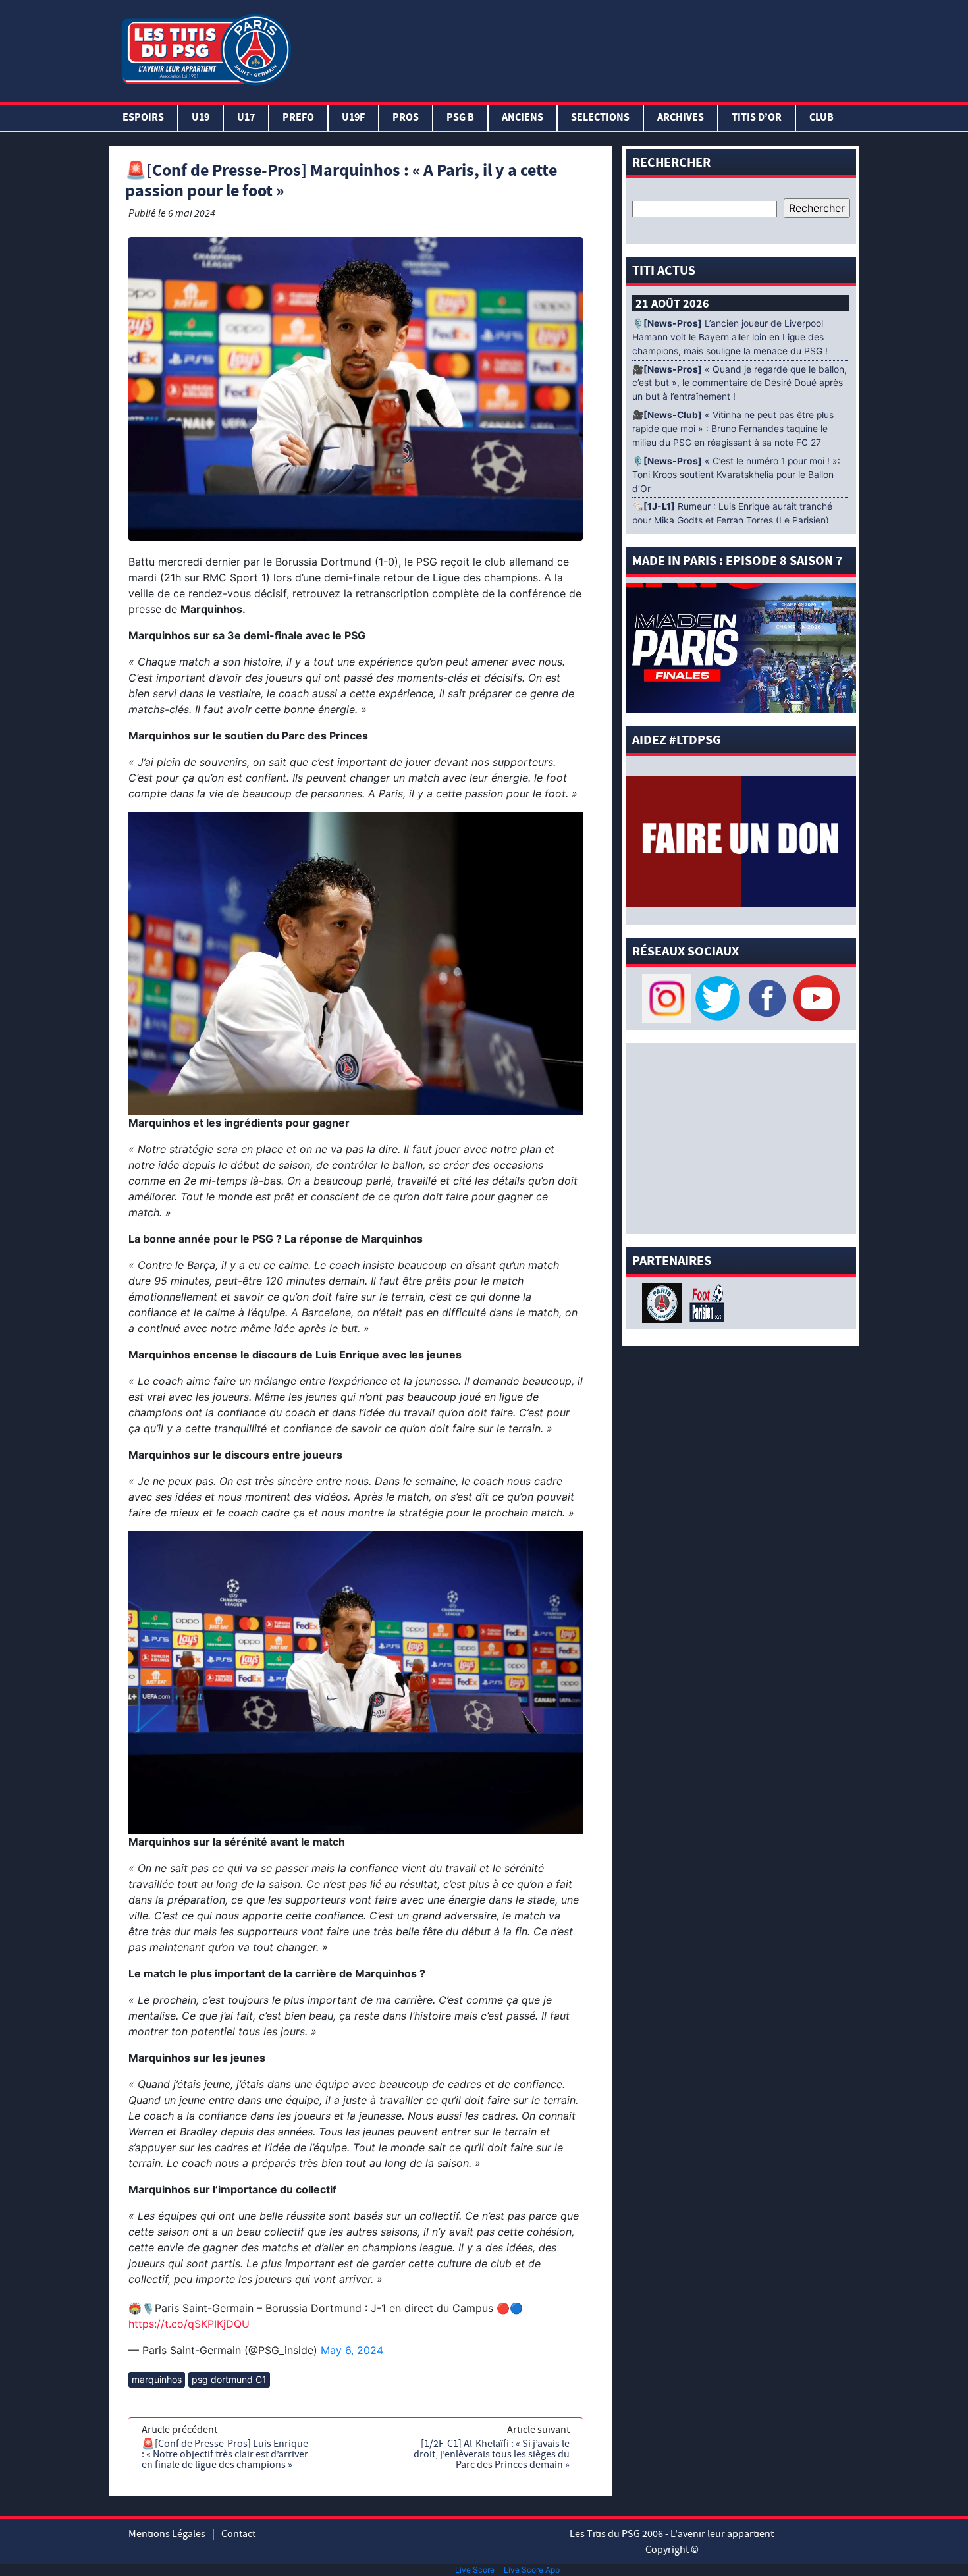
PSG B (460, 118)
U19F (353, 118)
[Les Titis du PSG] (206, 48)
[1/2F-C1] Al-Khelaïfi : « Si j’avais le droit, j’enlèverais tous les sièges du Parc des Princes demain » (492, 2454)
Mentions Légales (167, 2534)
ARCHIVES (681, 118)
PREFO (298, 118)
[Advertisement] (578, 48)
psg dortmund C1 (229, 2379)
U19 (201, 118)
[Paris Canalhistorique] (663, 1302)
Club (821, 118)
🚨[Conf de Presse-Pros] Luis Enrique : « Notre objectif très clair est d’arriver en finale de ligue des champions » (225, 2454)
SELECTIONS (600, 118)
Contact (238, 2534)
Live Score (475, 2570)
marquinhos (157, 2379)
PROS (406, 118)
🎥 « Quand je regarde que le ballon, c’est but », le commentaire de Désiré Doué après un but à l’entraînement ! (739, 383)
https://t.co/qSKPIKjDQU (189, 2324)
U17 (246, 118)
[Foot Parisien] (705, 1302)
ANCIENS (523, 118)
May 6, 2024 (352, 2350)
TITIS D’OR (757, 118)
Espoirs (143, 118)
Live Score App (532, 2570)
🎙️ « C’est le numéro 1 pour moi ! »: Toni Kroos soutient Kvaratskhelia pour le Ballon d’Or (736, 475)
